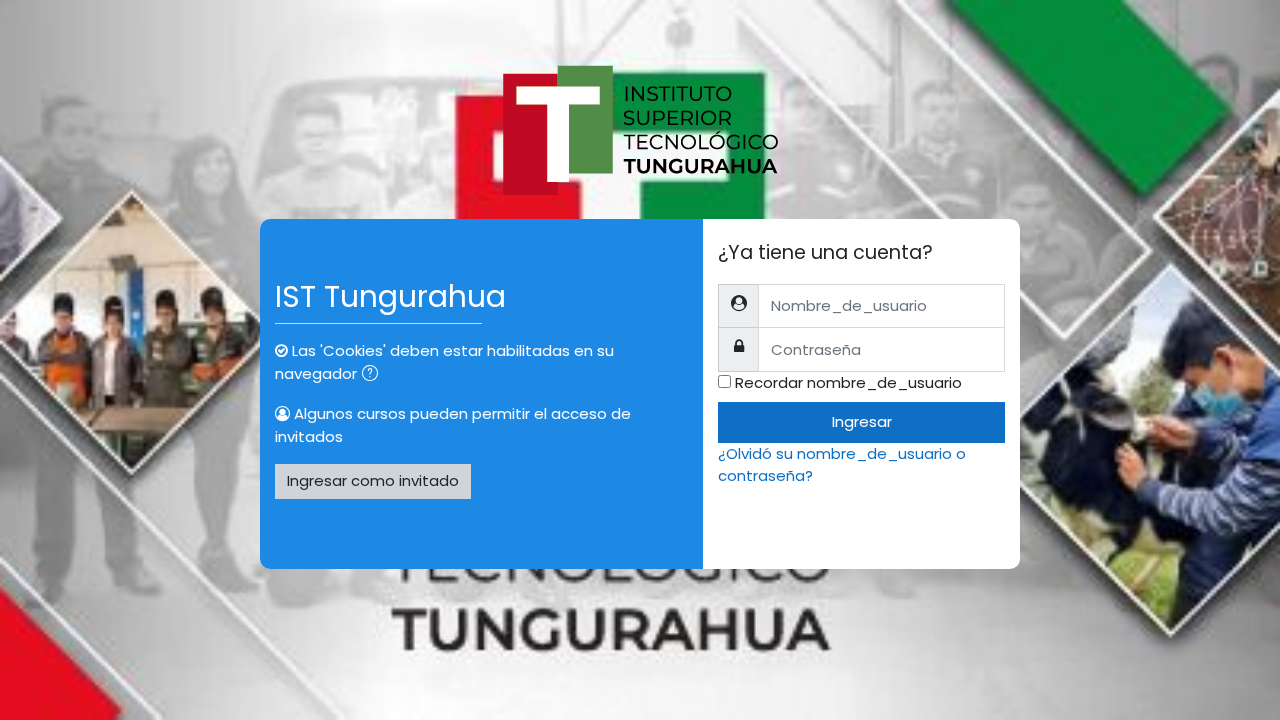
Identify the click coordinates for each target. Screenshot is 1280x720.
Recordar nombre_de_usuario (848, 382)
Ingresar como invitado (373, 480)
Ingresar (862, 421)
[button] (374, 375)
